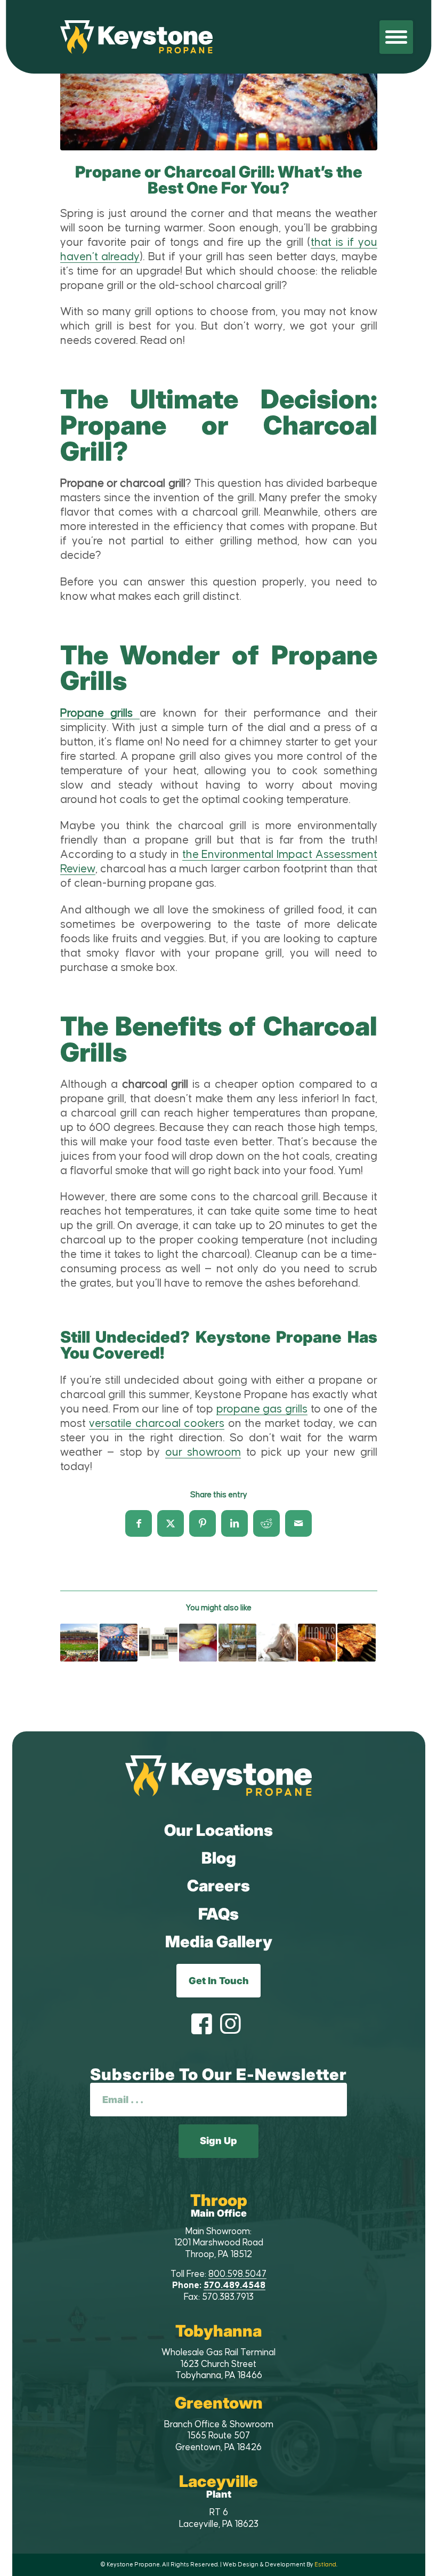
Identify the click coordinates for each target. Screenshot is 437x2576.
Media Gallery (219, 1941)
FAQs (218, 1914)
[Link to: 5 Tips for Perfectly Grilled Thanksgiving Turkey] (317, 1643)
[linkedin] (234, 1523)
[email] (298, 1523)
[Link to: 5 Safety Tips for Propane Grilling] (119, 1643)
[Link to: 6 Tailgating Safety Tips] (79, 1643)
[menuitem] (396, 37)
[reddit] (266, 1523)
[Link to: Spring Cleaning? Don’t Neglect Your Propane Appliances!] (198, 1643)
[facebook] (139, 1523)
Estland (325, 2565)
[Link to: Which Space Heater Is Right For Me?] (158, 1643)
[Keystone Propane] (137, 37)
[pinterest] (203, 1523)
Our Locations (218, 1830)
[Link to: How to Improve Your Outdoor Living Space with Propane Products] (237, 1643)
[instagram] (230, 2025)
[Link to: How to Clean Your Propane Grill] (356, 1643)
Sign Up (218, 2141)
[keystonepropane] (218, 1776)
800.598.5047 (237, 2274)
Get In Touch (219, 1981)
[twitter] (171, 1523)
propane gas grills (262, 1409)
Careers (218, 1885)
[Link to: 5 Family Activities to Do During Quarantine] (277, 1643)
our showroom (203, 1452)
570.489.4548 (234, 2285)
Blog (219, 1858)
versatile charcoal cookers (157, 1424)
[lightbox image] (219, 95)
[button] (396, 37)
